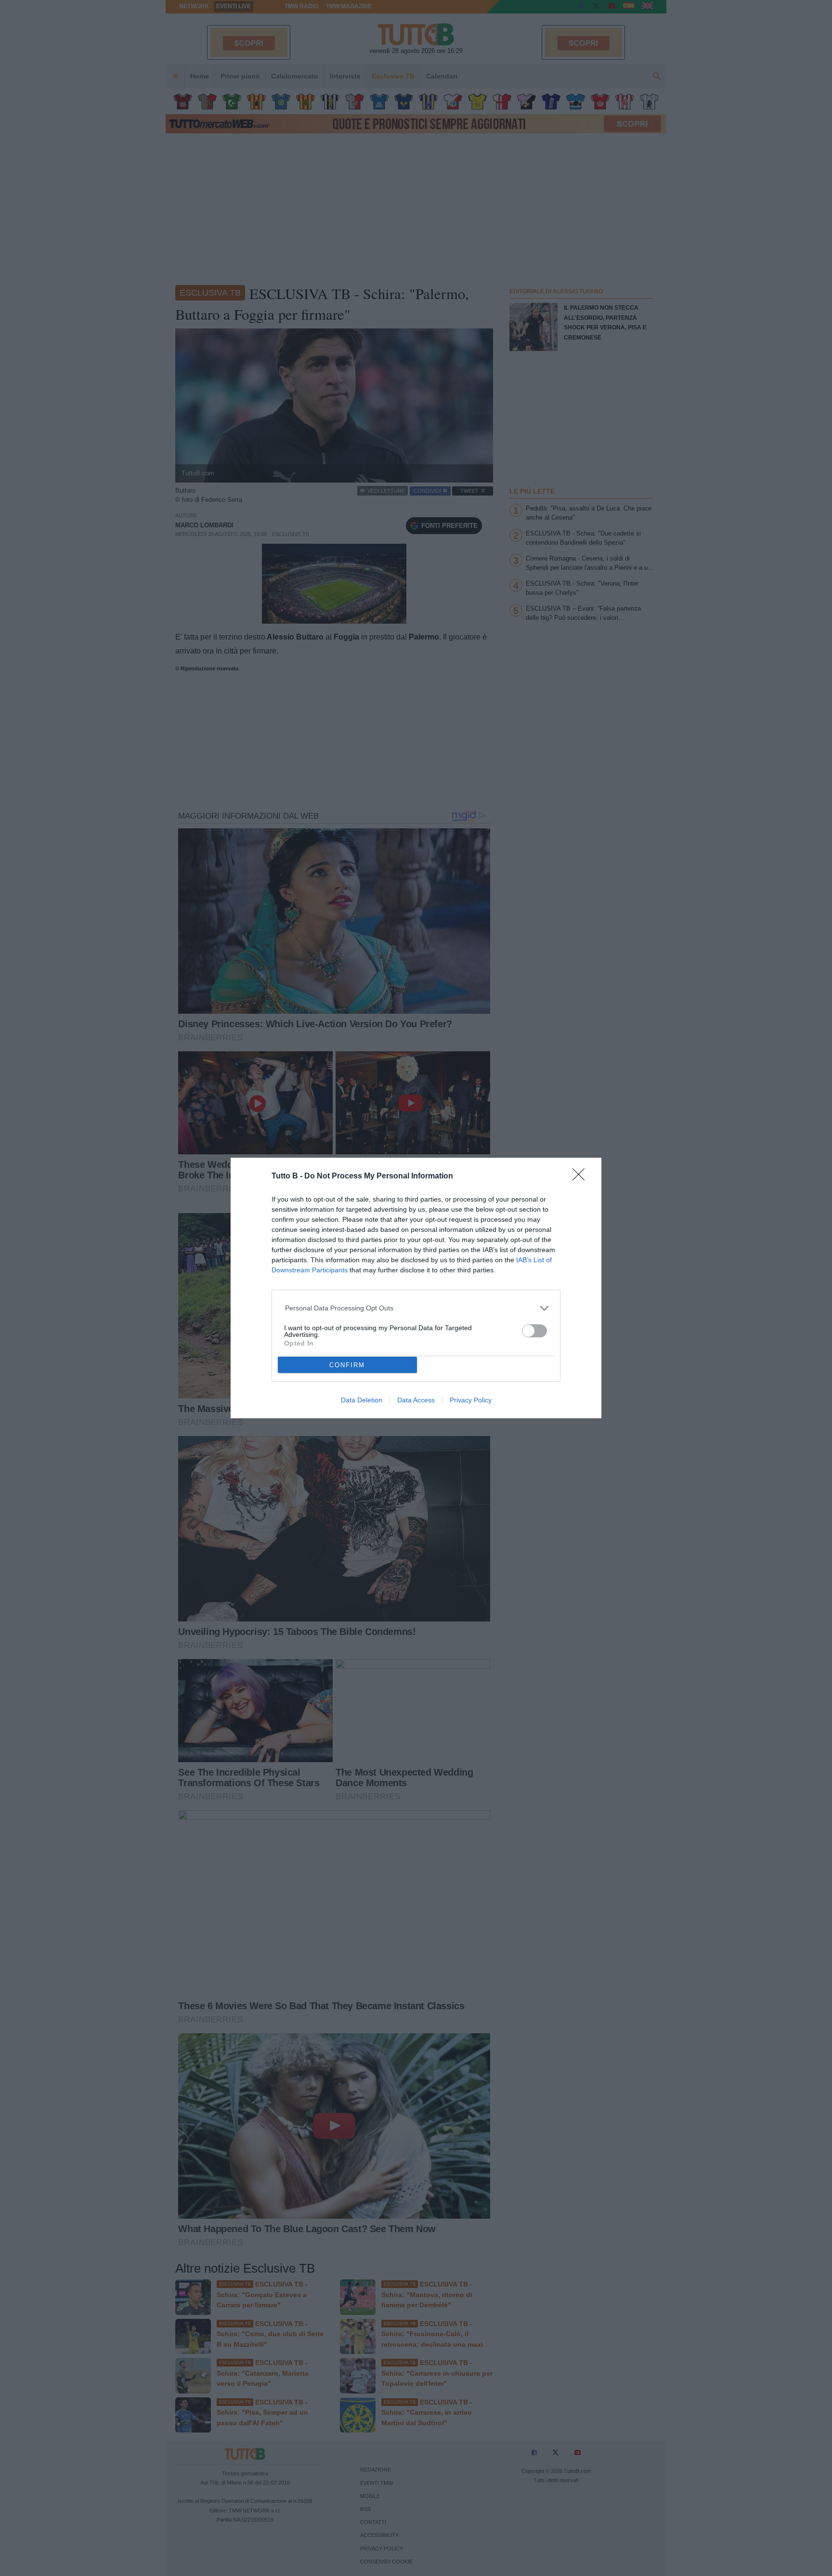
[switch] (534, 1331)
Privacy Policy (471, 1400)
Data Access (416, 1400)
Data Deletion (362, 1400)
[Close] (582, 1177)
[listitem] (416, 1308)
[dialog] (416, 1288)
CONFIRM (347, 1365)
